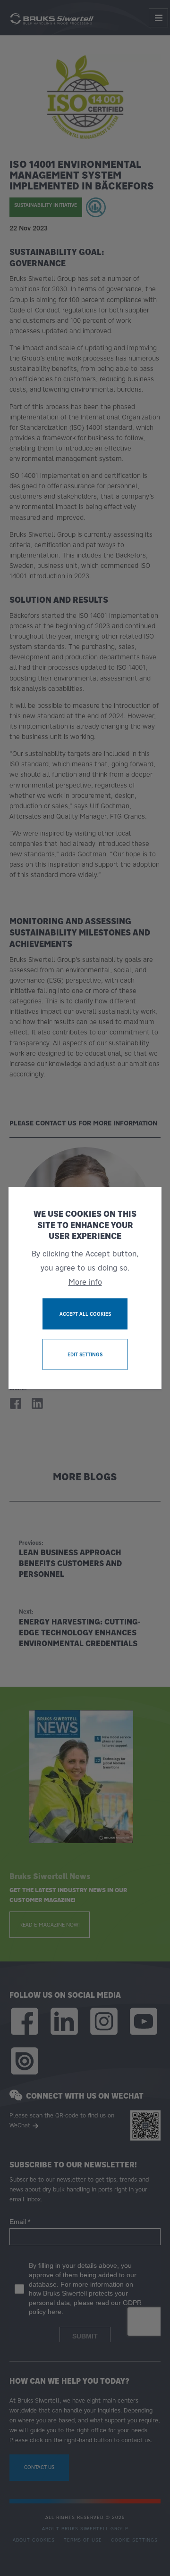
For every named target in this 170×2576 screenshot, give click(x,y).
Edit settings (85, 1354)
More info (85, 1282)
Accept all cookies (85, 1314)
